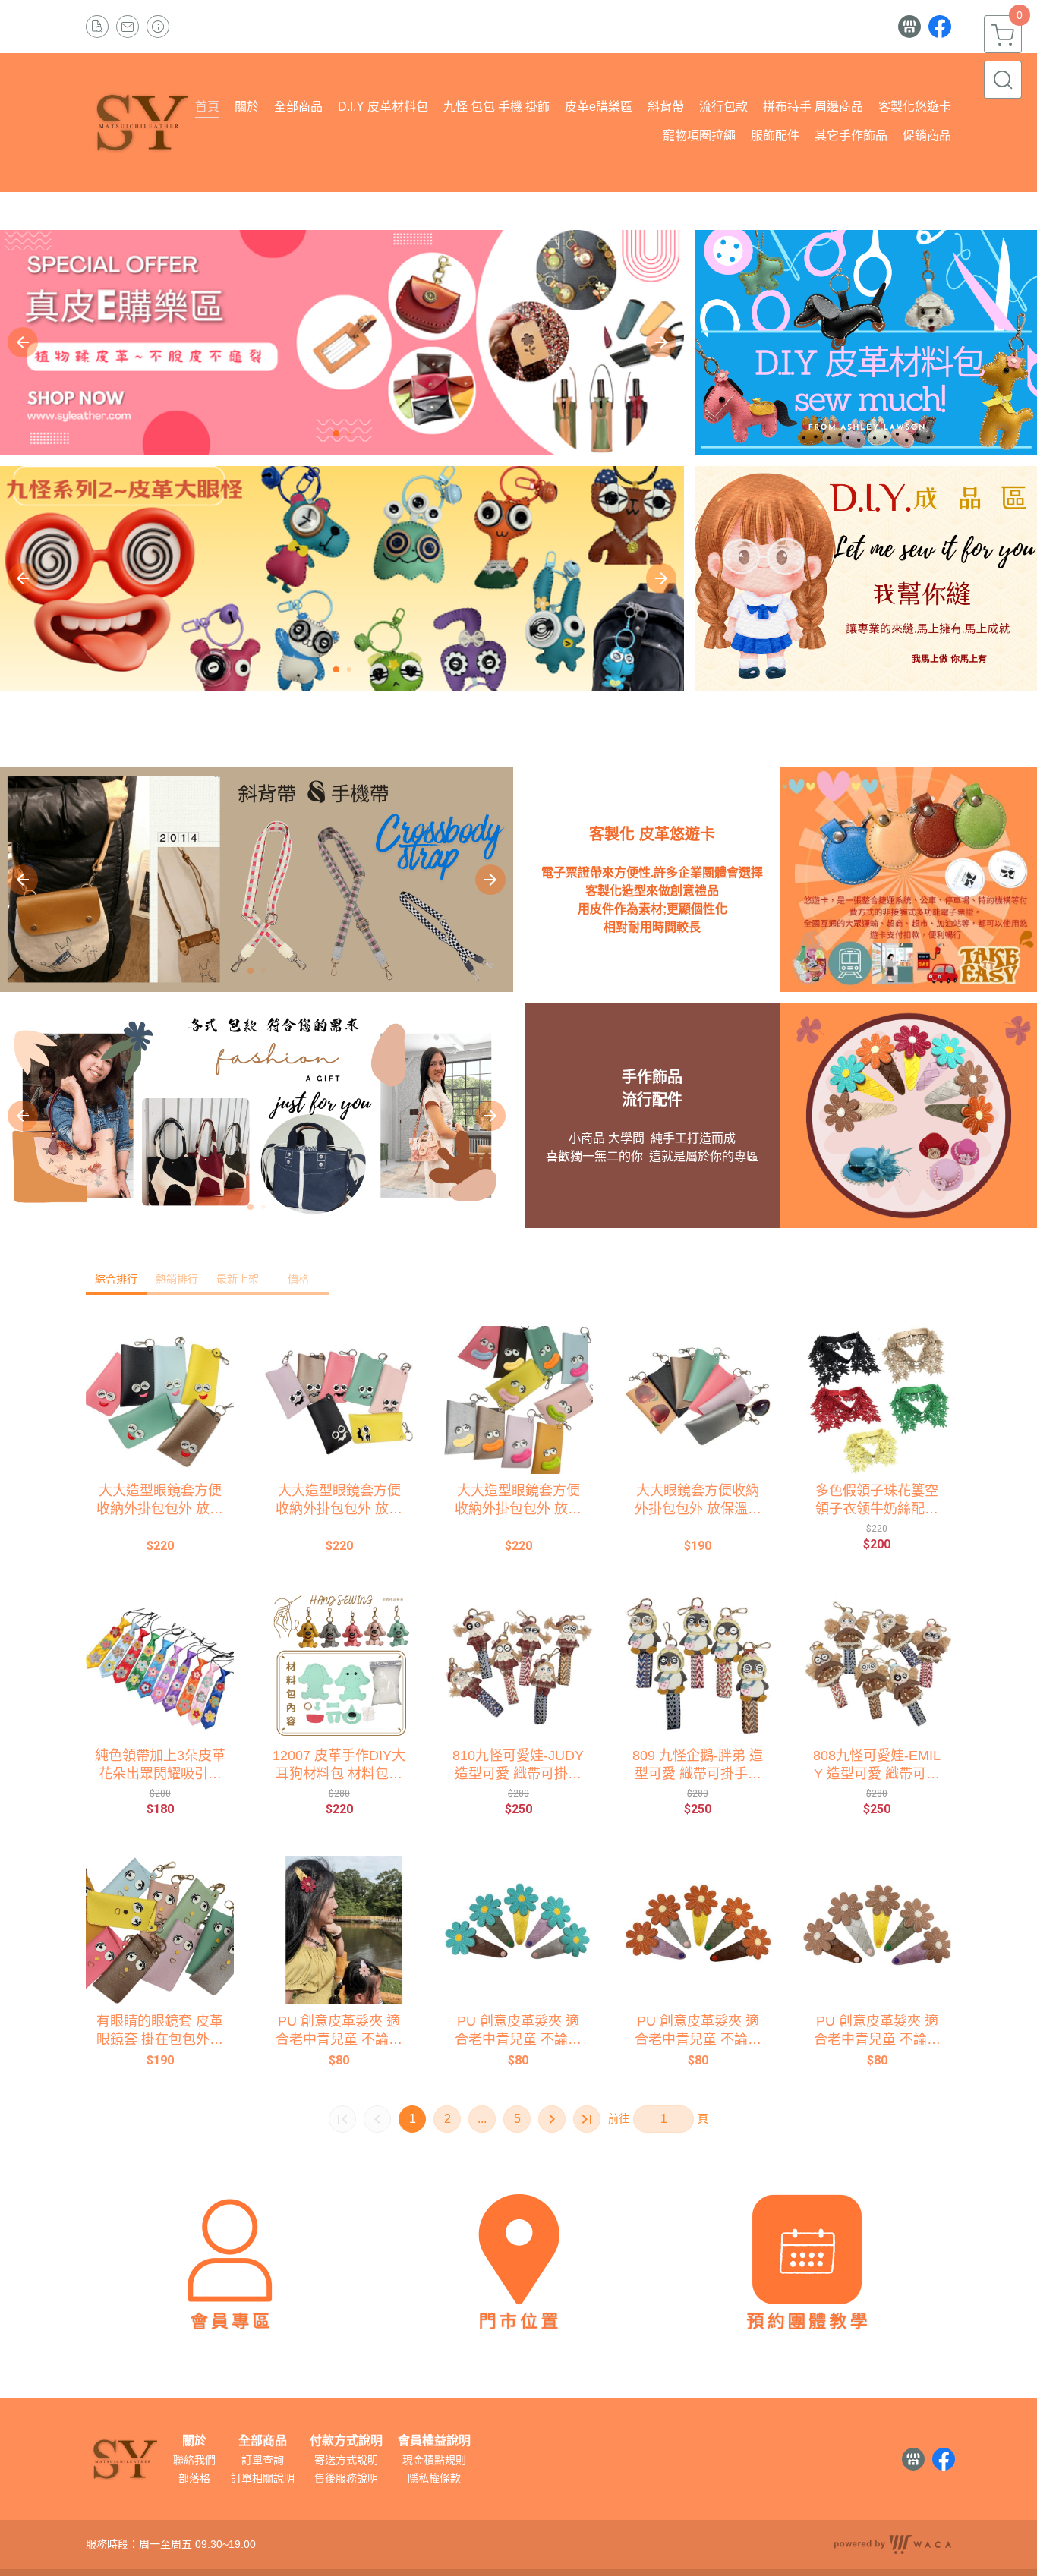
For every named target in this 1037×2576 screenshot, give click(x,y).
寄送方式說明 (346, 2460)
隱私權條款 (434, 2478)
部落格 (194, 2478)
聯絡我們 (194, 2460)
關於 (194, 2441)
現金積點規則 (434, 2460)
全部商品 (263, 2441)
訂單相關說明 (263, 2478)
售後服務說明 (346, 2478)
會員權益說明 (434, 2441)
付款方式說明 (346, 2441)
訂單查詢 (263, 2460)
